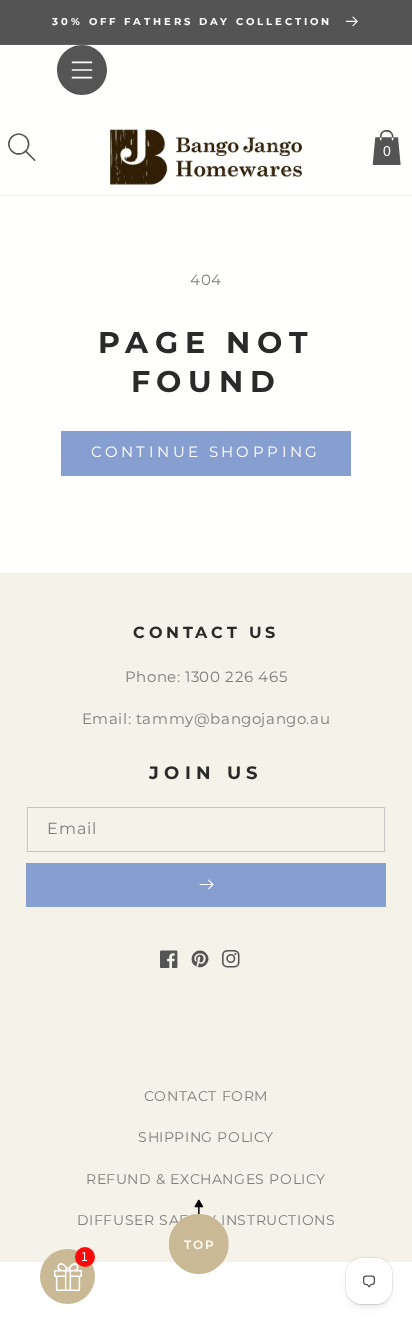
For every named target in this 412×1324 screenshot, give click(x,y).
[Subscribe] (206, 885)
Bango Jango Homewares (175, 1301)
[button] (22, 147)
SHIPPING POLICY (206, 1137)
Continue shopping (205, 451)
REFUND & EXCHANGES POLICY (206, 1179)
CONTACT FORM (206, 1096)
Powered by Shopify (289, 1301)
